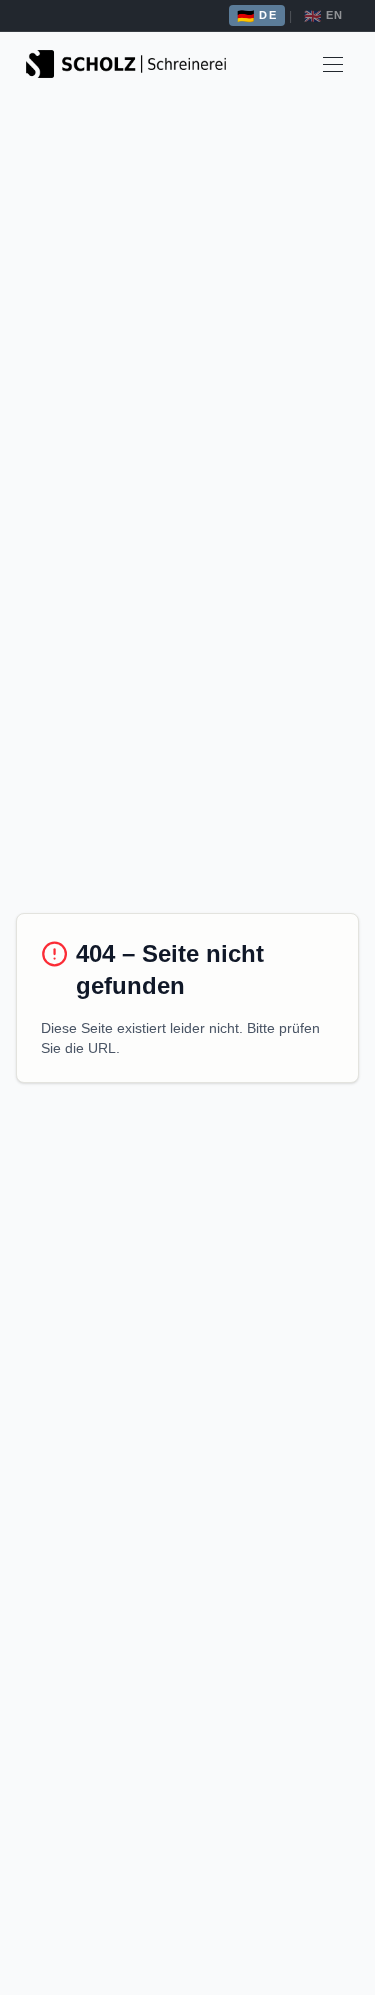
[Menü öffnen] (333, 64)
